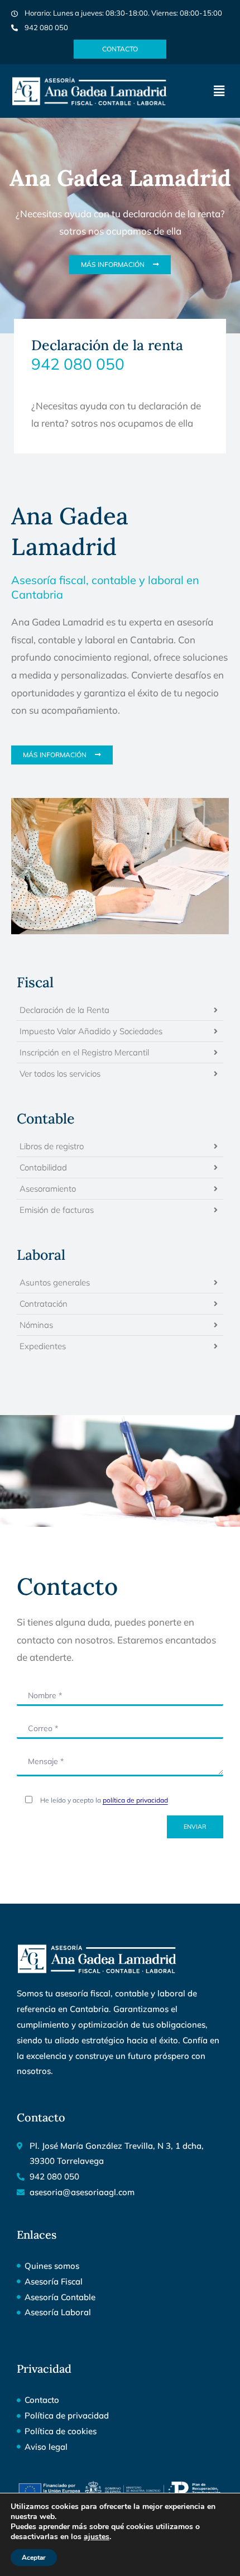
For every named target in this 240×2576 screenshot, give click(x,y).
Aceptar (34, 2558)
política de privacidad (135, 1800)
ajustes (97, 2537)
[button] (219, 91)
